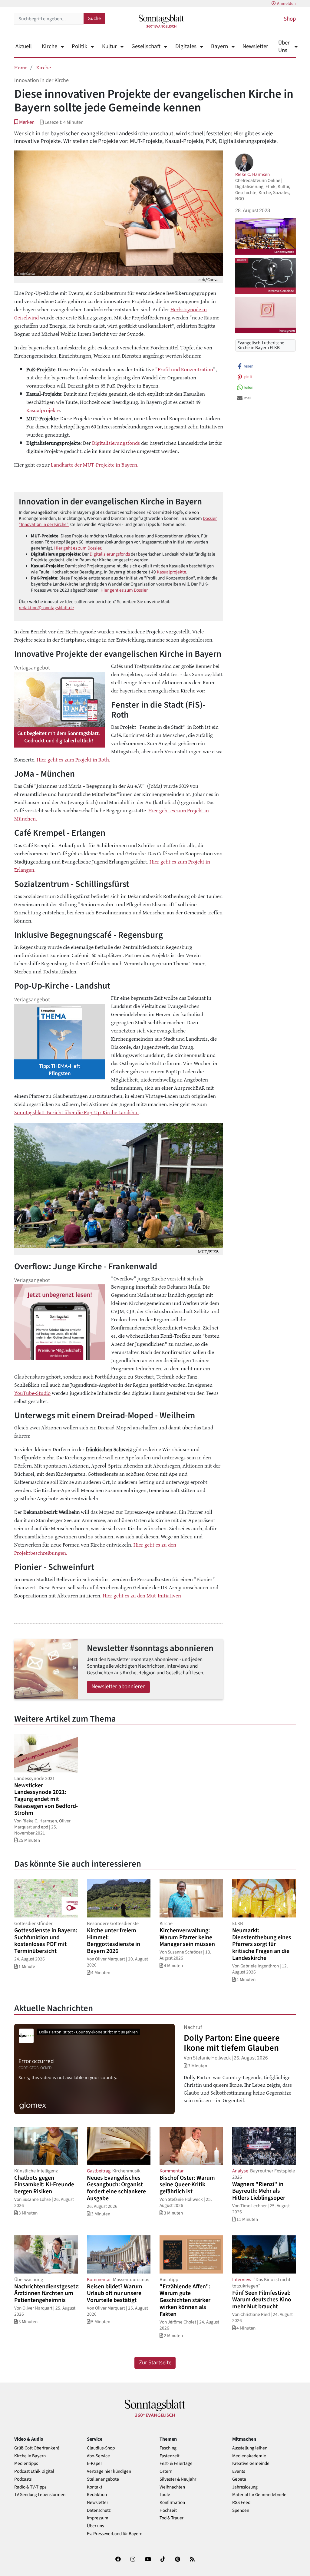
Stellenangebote (103, 2479)
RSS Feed (241, 2503)
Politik (79, 46)
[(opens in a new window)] (118, 2560)
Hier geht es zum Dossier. (78, 548)
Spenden (241, 2510)
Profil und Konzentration (185, 369)
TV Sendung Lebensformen (40, 2495)
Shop (290, 19)
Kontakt (95, 2487)
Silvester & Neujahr (178, 2479)
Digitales (186, 46)
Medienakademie (249, 2456)
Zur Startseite (155, 2363)
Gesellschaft (146, 46)
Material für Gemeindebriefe (259, 2495)
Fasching (168, 2448)
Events (239, 2471)
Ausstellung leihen (250, 2448)
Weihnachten (172, 2487)
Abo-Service (98, 2456)
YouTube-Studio (32, 1393)
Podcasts (23, 2479)
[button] (24, 122)
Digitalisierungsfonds (116, 443)
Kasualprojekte (43, 410)
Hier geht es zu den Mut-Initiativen (142, 1595)
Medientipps (26, 2464)
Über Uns (284, 47)
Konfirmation (172, 2503)
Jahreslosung (245, 2487)
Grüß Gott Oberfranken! (37, 2448)
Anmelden (286, 4)
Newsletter (255, 46)
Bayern (219, 46)
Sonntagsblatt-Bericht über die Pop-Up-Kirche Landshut (77, 1112)
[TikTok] (163, 2560)
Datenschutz (99, 2510)
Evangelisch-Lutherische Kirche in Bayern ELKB (261, 345)
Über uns (95, 2526)
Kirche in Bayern (30, 2456)
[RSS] (192, 2560)
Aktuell (24, 46)
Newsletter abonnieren (119, 1687)
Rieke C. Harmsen (252, 174)
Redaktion (97, 2495)
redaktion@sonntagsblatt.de (46, 608)
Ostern (166, 2471)
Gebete (239, 2479)
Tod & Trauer (171, 2518)
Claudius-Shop (101, 2448)
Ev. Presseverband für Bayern (115, 2534)
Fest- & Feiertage (176, 2464)
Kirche (49, 46)
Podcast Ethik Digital (34, 2471)
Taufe (165, 2495)
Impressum (98, 2518)
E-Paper (94, 2464)
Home (21, 67)
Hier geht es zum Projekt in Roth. (73, 759)
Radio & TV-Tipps (30, 2487)
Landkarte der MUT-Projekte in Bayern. (95, 464)
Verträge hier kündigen (109, 2471)
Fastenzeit (170, 2456)
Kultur (109, 46)
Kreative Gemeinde (251, 2464)
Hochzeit (168, 2510)
